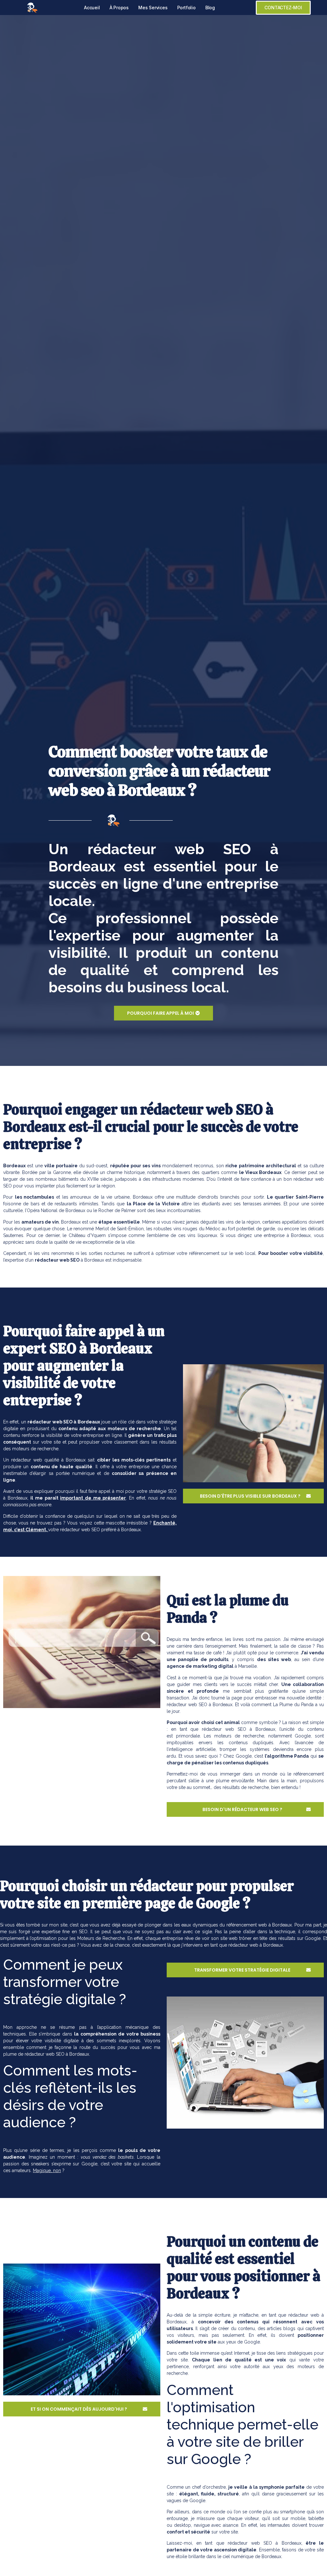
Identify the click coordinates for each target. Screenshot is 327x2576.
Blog (210, 8)
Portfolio (186, 8)
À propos (119, 8)
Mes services (153, 8)
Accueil (92, 8)
